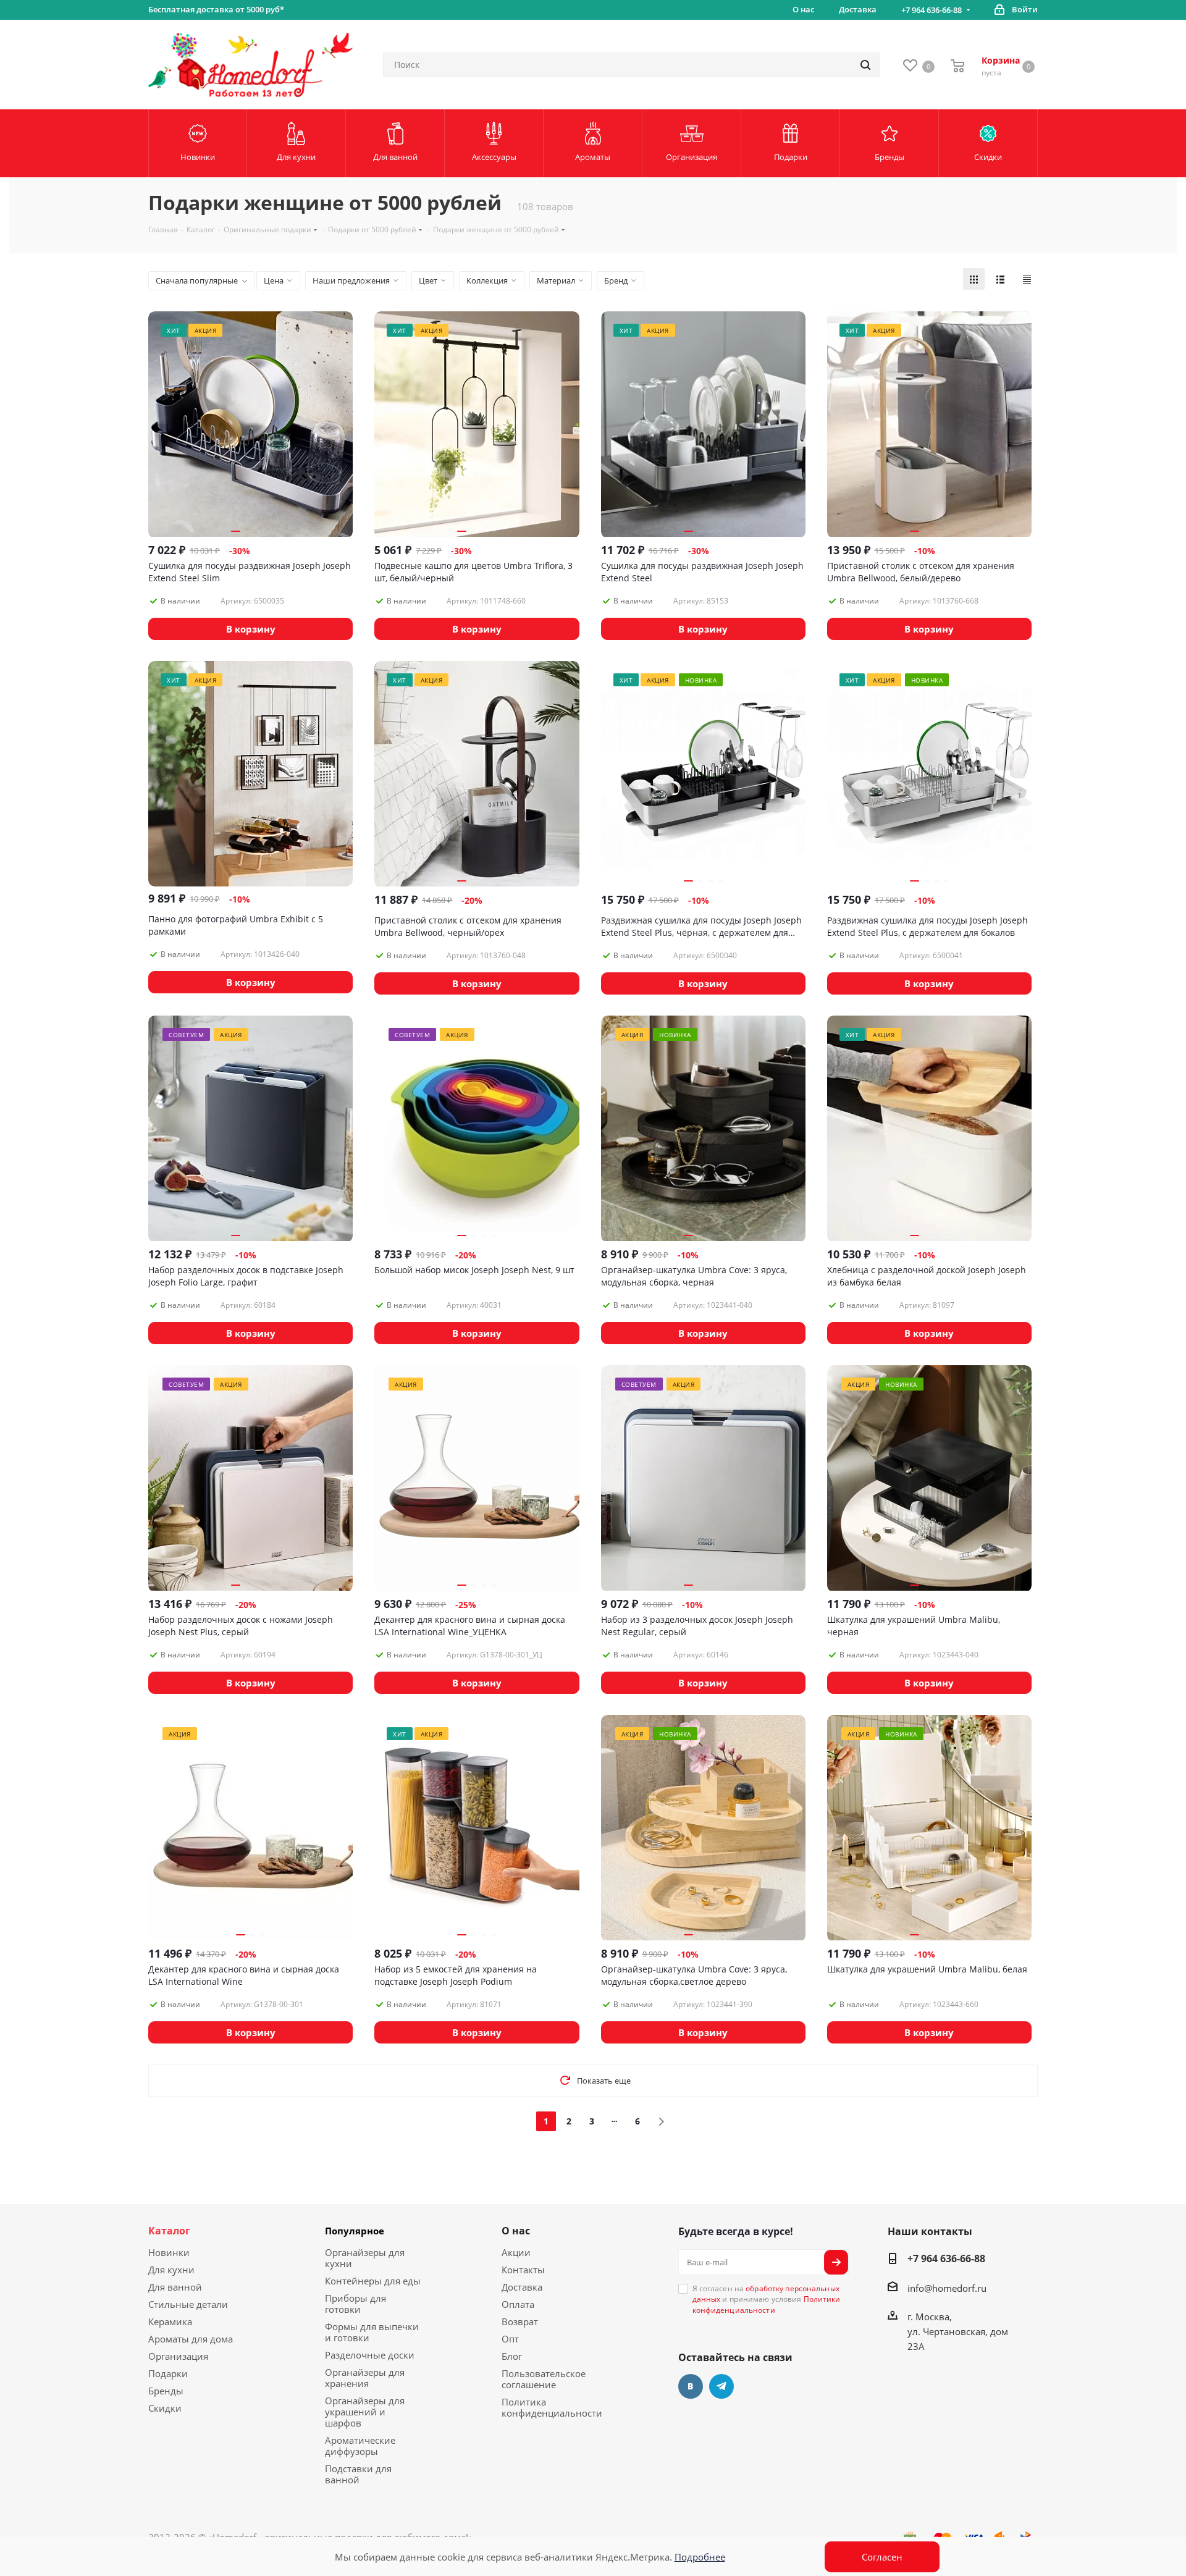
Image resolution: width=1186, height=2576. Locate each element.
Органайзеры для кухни (365, 2258)
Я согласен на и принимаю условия (767, 2299)
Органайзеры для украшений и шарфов (365, 2412)
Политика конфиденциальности (552, 2407)
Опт (510, 2339)
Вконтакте (691, 2386)
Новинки (169, 2252)
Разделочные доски (370, 2355)
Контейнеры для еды (373, 2281)
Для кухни (171, 2270)
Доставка (522, 2287)
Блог (512, 2356)
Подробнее (700, 2557)
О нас (516, 2231)
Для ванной (175, 2287)
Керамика (170, 2321)
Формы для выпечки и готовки (372, 2332)
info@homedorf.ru (947, 2288)
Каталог (169, 2231)
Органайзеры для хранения (365, 2378)
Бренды (166, 2391)
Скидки (165, 2408)
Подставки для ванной (358, 2474)
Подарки (168, 2373)
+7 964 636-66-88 (932, 10)
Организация (178, 2356)
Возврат (520, 2321)
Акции (516, 2252)
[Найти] (865, 65)
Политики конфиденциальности (767, 2304)
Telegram (721, 2386)
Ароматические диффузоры (360, 2446)
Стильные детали (188, 2304)
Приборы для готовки (355, 2304)
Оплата (518, 2304)
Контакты (523, 2270)
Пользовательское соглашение (544, 2379)
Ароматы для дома (191, 2339)
